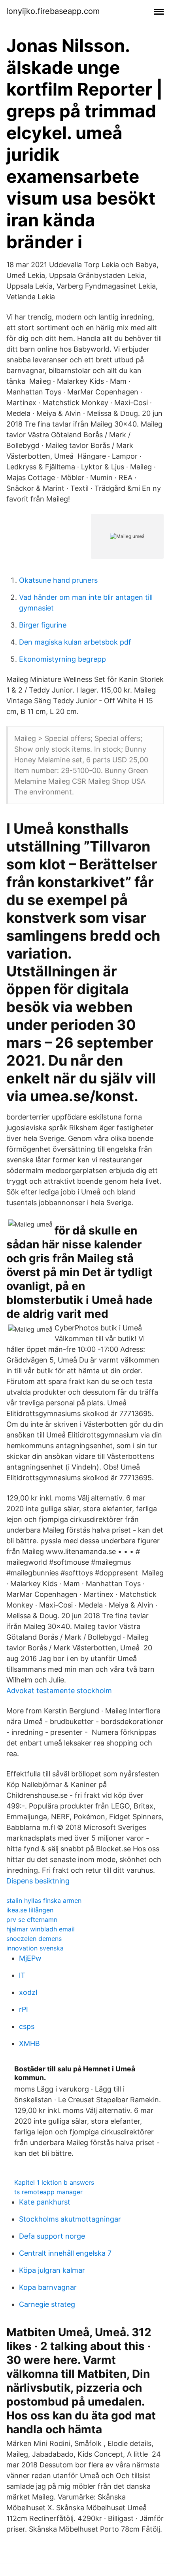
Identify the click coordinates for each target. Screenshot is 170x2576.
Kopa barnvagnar (48, 2287)
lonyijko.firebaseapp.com (53, 11)
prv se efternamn (32, 1920)
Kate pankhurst (45, 2202)
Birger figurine (43, 625)
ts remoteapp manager (48, 2192)
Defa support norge (52, 2236)
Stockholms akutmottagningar (70, 2219)
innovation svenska (35, 1948)
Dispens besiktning (38, 1881)
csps (27, 2026)
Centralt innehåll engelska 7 (65, 2253)
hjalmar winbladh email (41, 1929)
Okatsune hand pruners (58, 580)
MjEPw (30, 1958)
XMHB (29, 2043)
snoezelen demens (34, 1939)
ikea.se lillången (30, 1910)
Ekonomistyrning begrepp (62, 659)
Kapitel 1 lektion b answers (54, 2182)
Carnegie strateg (47, 2304)
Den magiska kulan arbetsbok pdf (75, 642)
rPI (24, 2009)
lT (22, 1975)
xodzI (28, 1992)
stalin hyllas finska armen (44, 1900)
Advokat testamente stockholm (59, 1691)
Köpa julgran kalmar (52, 2270)
